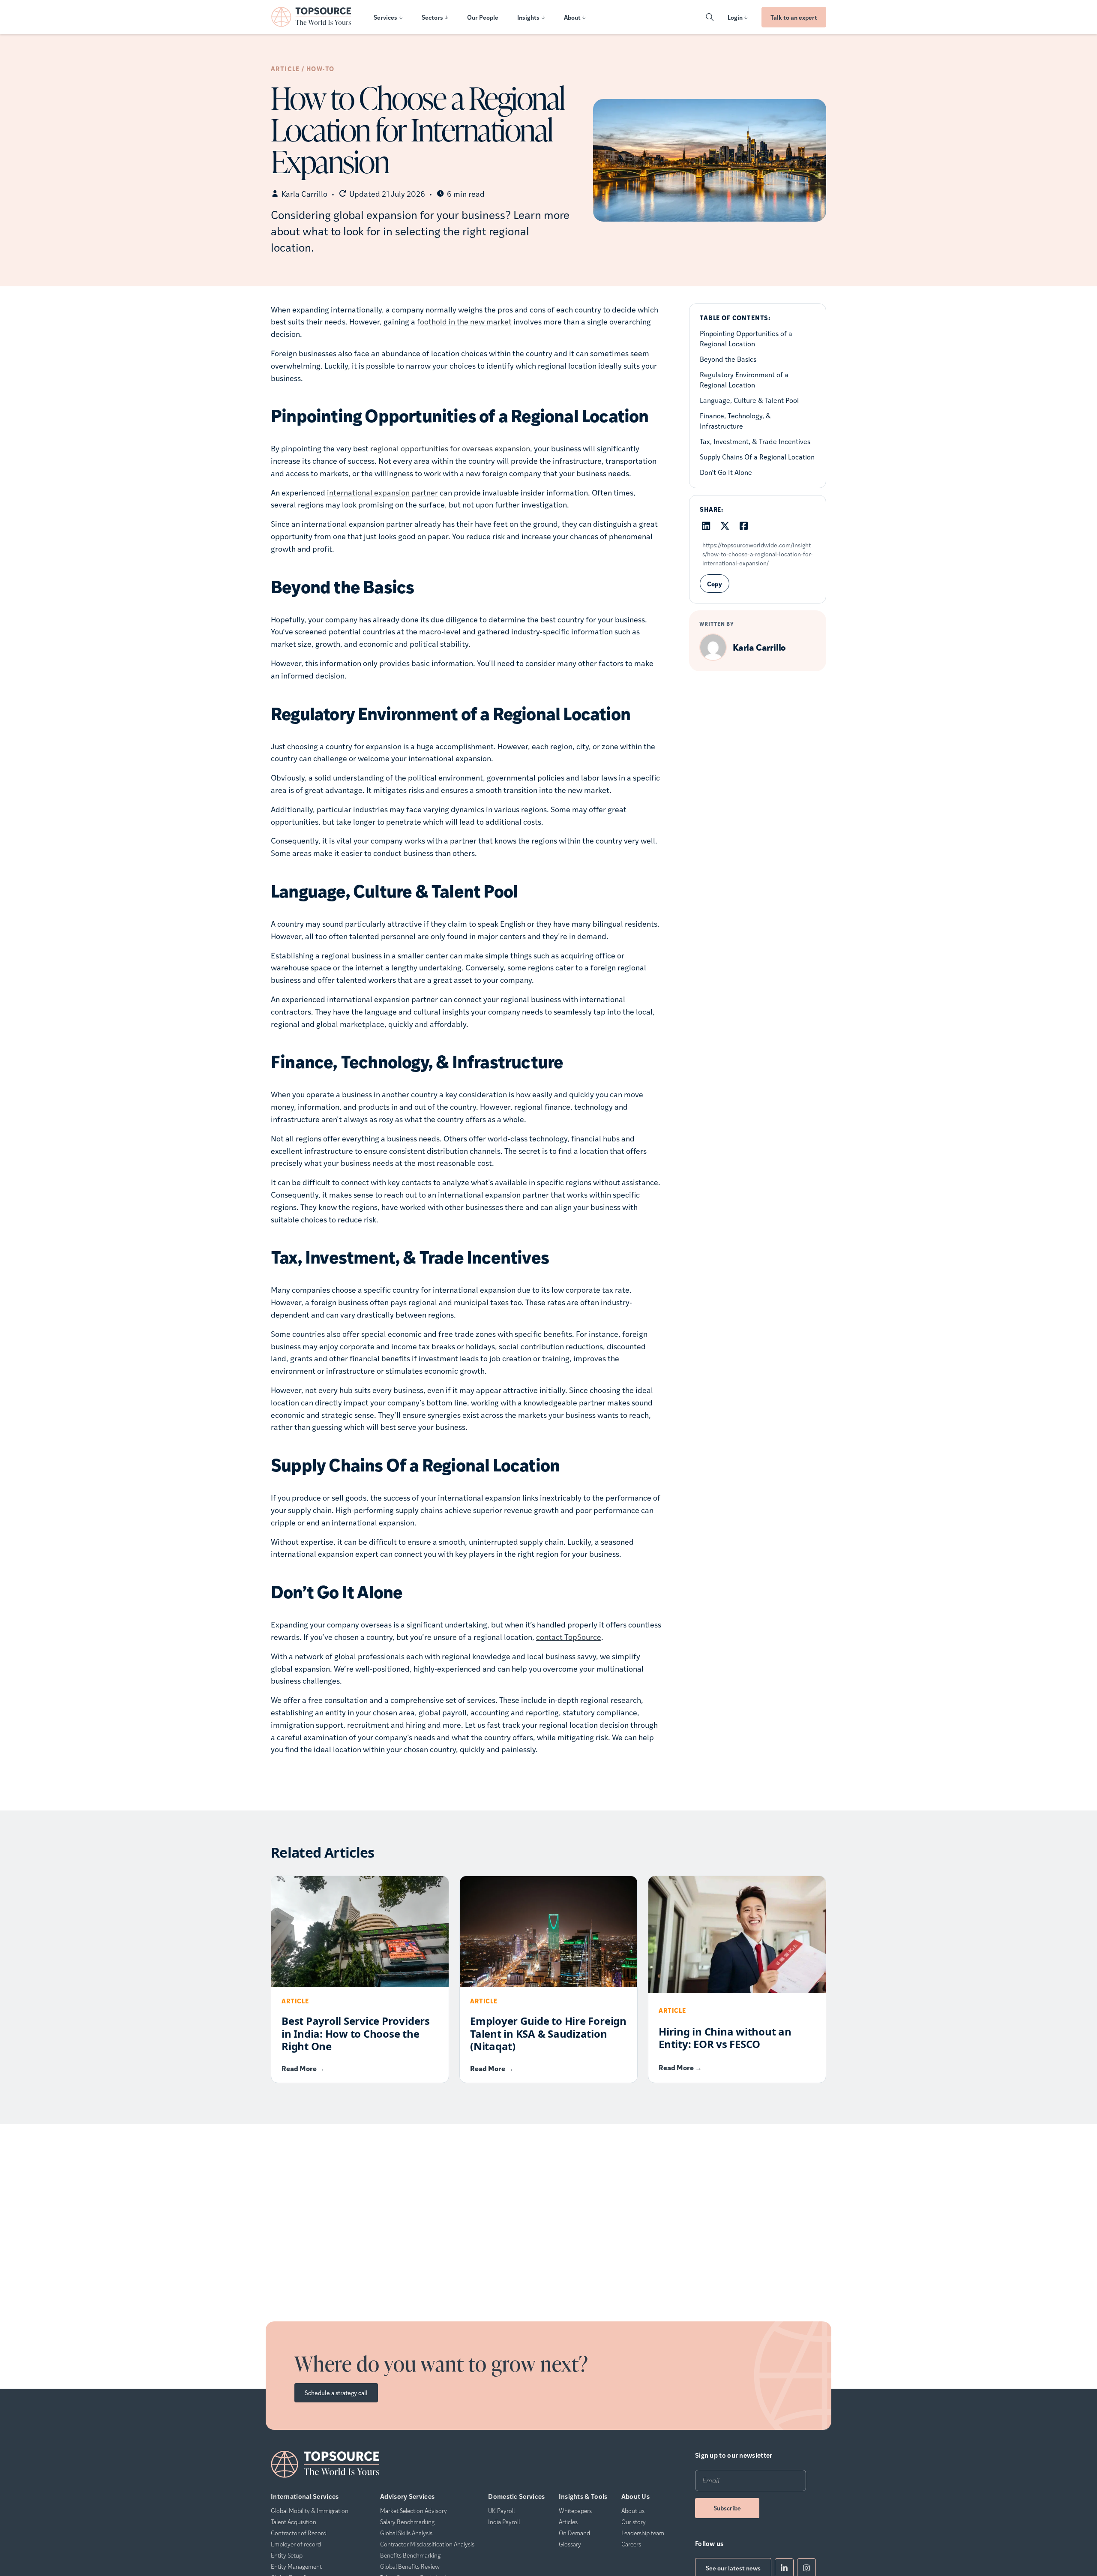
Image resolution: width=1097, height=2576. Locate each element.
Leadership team (643, 2533)
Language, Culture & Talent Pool (749, 400)
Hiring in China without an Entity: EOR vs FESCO (725, 2038)
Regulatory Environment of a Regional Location (744, 379)
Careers (631, 2544)
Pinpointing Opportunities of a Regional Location (746, 338)
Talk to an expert (794, 17)
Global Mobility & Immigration (310, 2510)
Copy (715, 583)
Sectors (432, 17)
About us (633, 2510)
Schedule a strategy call (336, 2393)
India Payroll (504, 2522)
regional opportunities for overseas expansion (450, 448)
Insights (528, 17)
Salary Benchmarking (407, 2522)
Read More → (303, 2068)
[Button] (710, 17)
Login (735, 17)
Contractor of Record (299, 2533)
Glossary (570, 2544)
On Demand (574, 2533)
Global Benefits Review (410, 2566)
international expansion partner (382, 492)
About (572, 17)
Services (385, 17)
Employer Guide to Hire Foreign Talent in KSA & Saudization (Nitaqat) (548, 2033)
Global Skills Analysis (406, 2533)
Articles (568, 2522)
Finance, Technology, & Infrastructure (735, 420)
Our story (634, 2522)
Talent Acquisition (294, 2522)
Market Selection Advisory (414, 2510)
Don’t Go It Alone (726, 472)
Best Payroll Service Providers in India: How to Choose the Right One (356, 2033)
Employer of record (296, 2544)
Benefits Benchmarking (410, 2555)
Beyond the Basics (728, 359)
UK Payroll (501, 2510)
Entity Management (296, 2566)
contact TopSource (569, 1637)
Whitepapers (575, 2510)
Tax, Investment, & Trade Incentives (755, 441)
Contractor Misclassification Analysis (427, 2544)
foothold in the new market (464, 321)
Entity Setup (287, 2555)
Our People (483, 17)
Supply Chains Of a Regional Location (757, 456)
